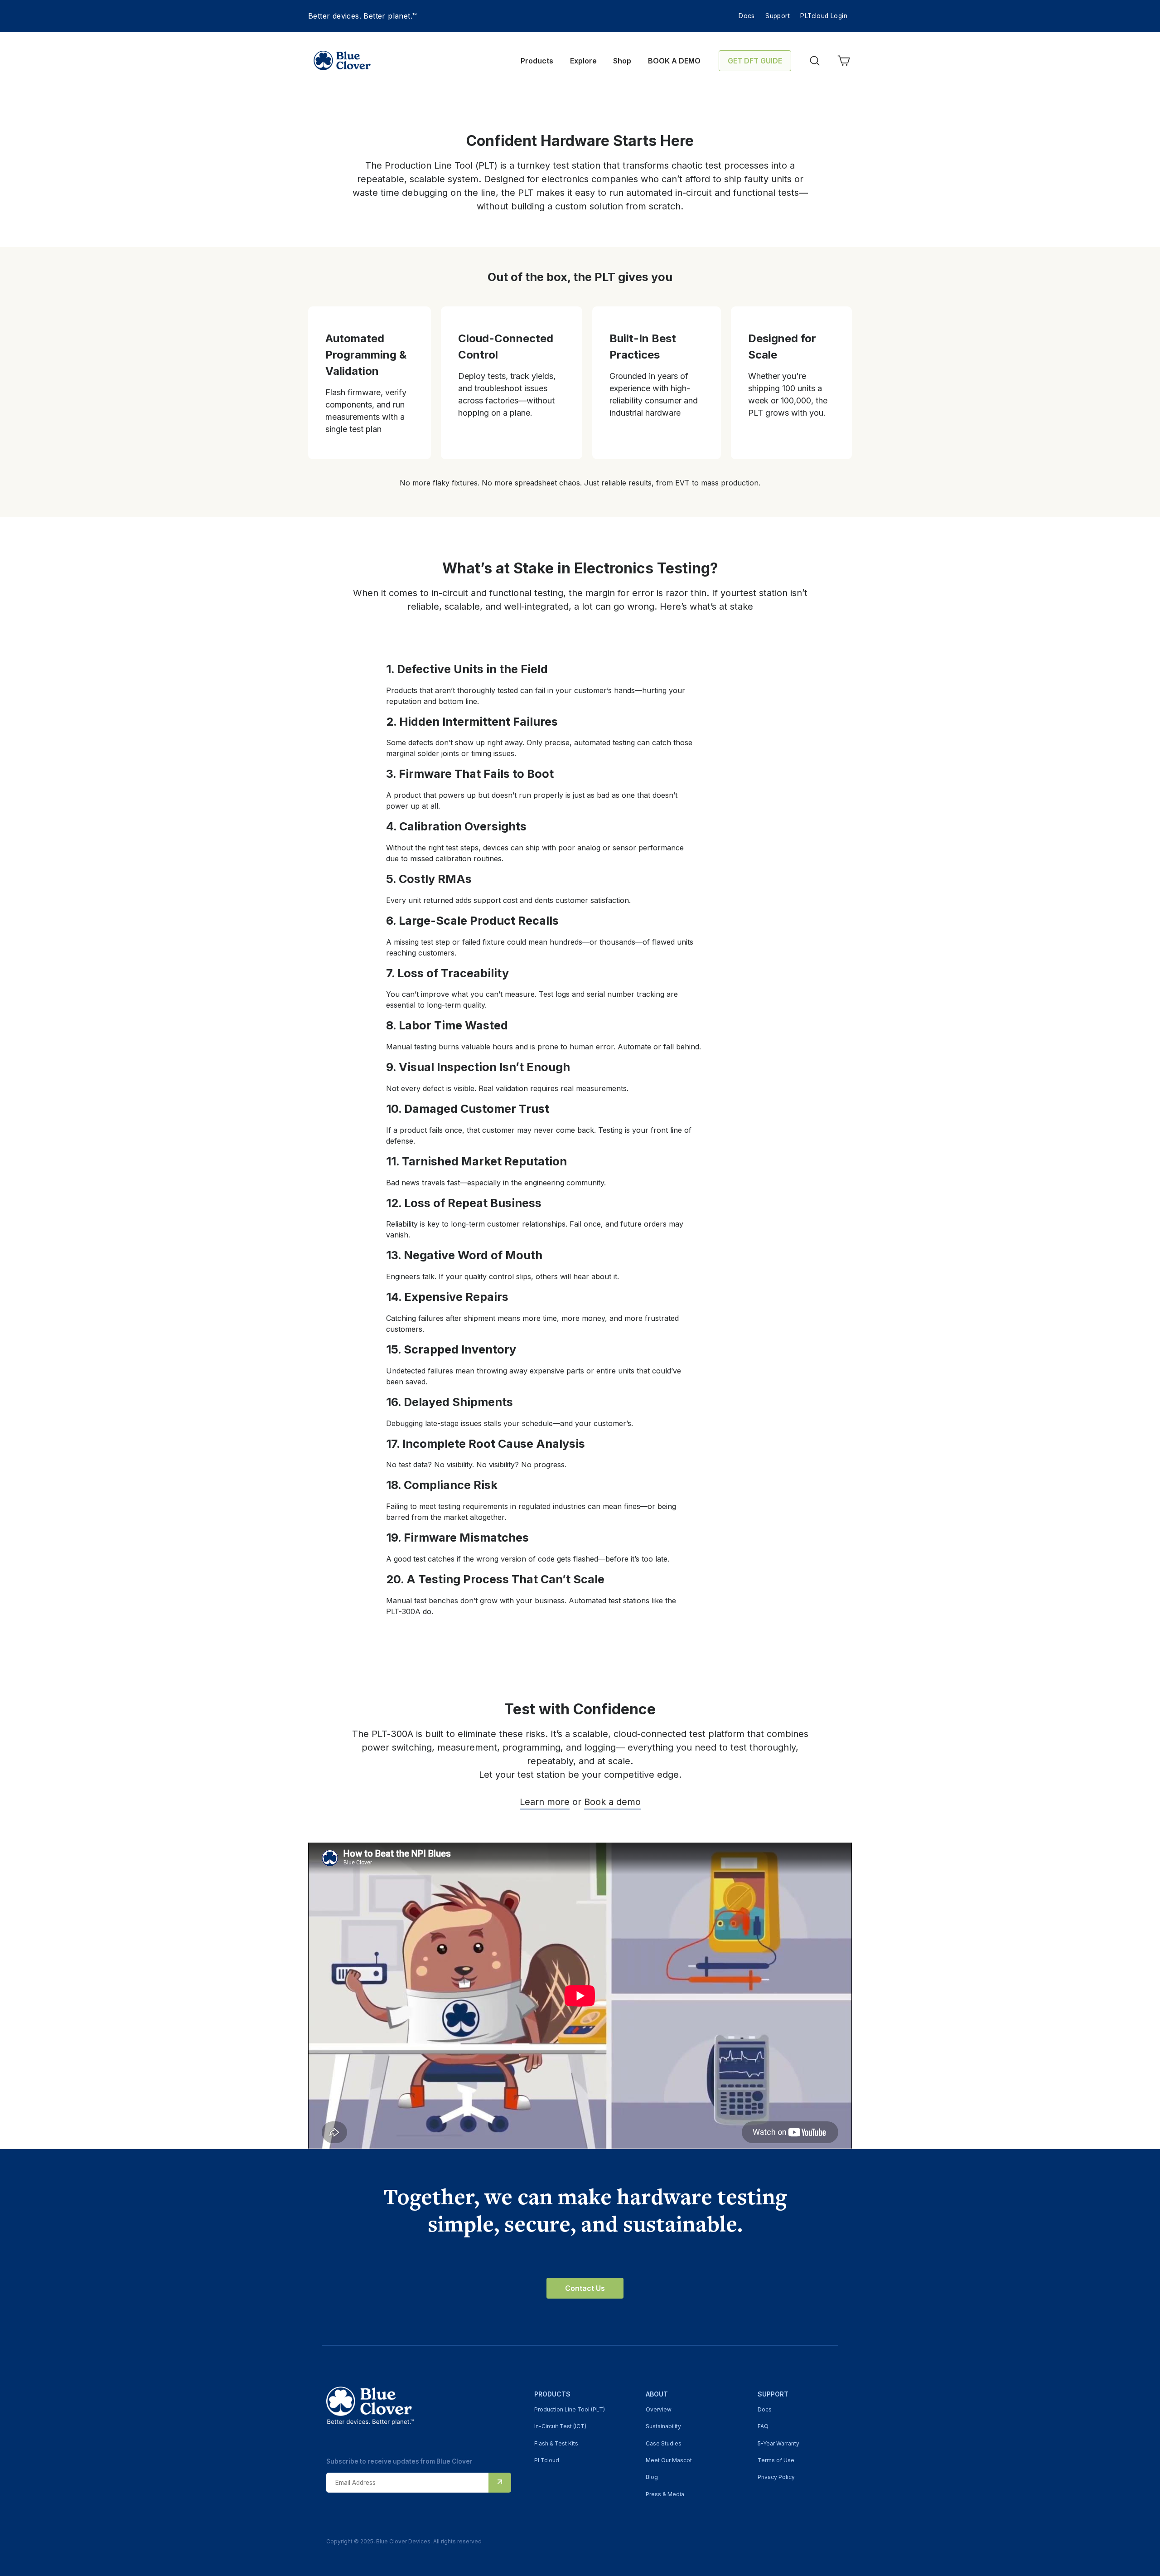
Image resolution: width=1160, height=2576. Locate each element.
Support (778, 16)
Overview (659, 2409)
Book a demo (612, 1802)
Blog (652, 2477)
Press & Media (665, 2494)
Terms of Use (776, 2460)
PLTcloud (547, 2460)
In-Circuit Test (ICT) (560, 2426)
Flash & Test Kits (556, 2443)
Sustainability (663, 2426)
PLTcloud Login (824, 16)
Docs (747, 16)
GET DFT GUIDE (755, 61)
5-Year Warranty (778, 2443)
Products (537, 61)
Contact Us (585, 2288)
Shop (622, 61)
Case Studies (664, 2443)
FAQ (763, 2426)
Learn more (545, 1802)
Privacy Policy (776, 2477)
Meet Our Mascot (669, 2460)
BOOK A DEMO (674, 61)
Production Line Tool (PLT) (570, 2409)
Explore (583, 61)
